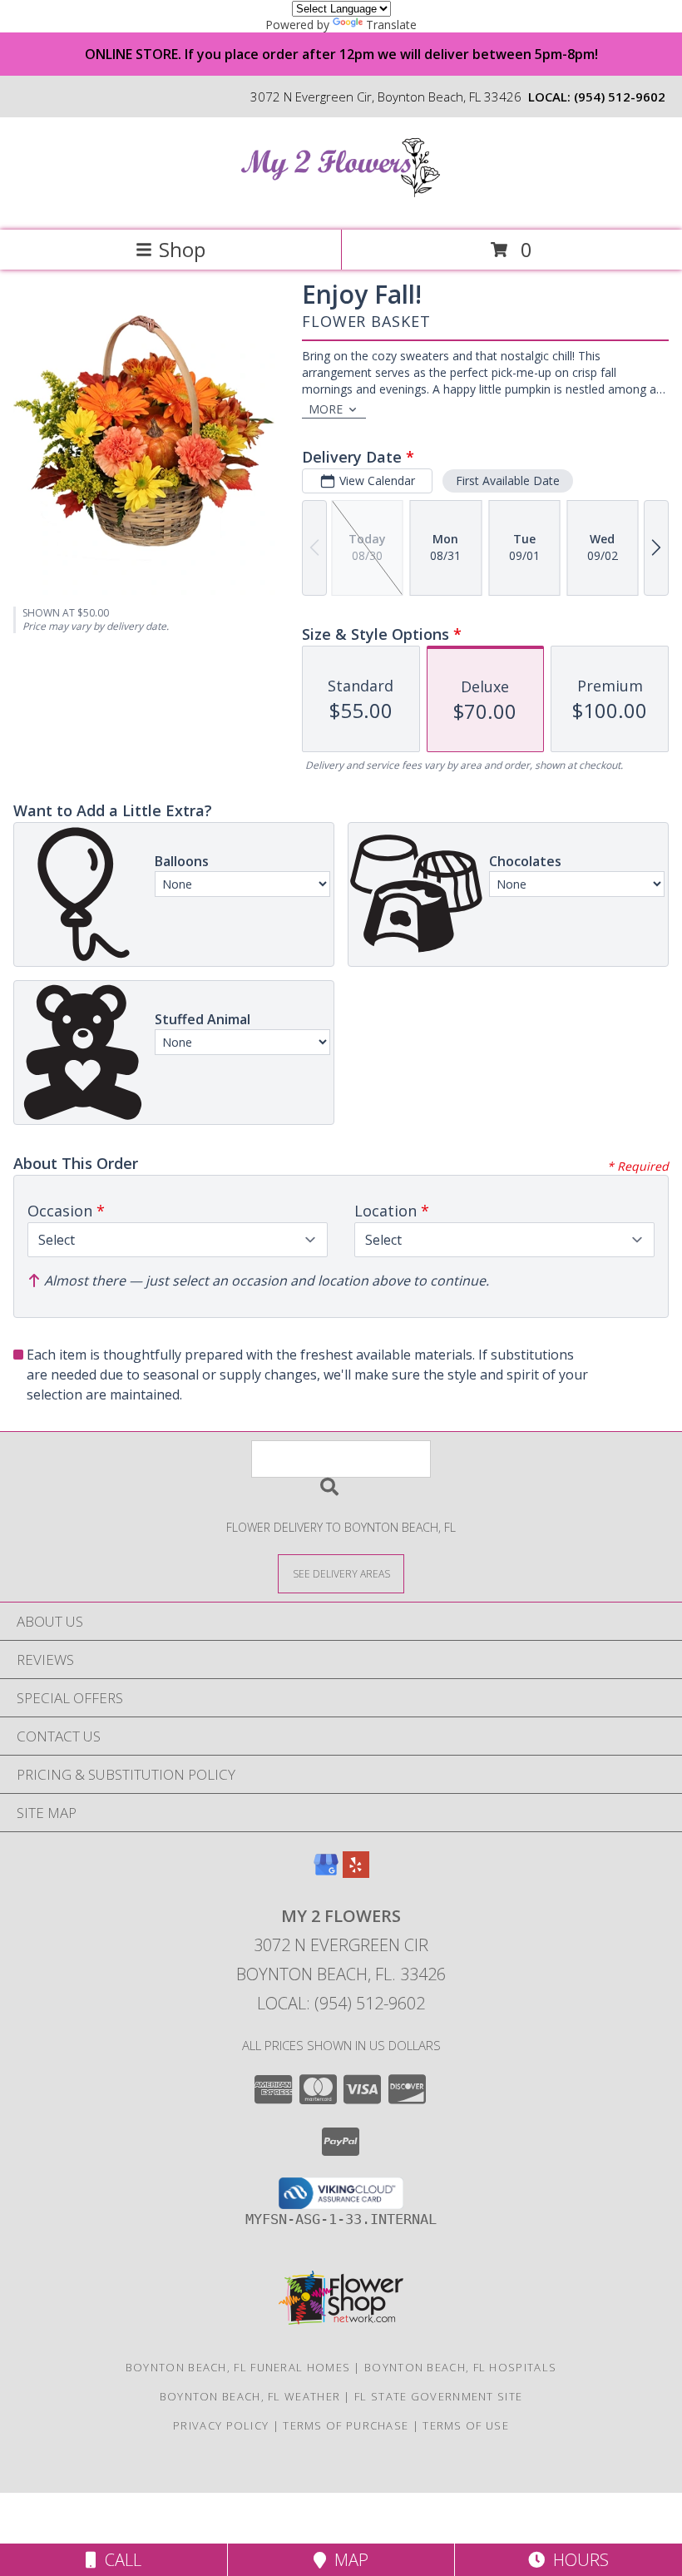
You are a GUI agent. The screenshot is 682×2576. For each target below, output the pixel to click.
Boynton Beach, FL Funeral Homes (238, 2367)
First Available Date (508, 481)
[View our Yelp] (356, 1873)
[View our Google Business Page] (326, 1873)
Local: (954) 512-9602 (341, 2003)
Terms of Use (466, 2425)
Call (119, 2560)
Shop (182, 249)
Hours (577, 2560)
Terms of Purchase (346, 2425)
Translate (391, 25)
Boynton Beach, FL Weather (250, 2396)
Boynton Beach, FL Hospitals (460, 2367)
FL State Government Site (438, 2396)
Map (347, 2560)
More (326, 409)
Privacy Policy (221, 2425)
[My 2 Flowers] (341, 206)
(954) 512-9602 (620, 97)
